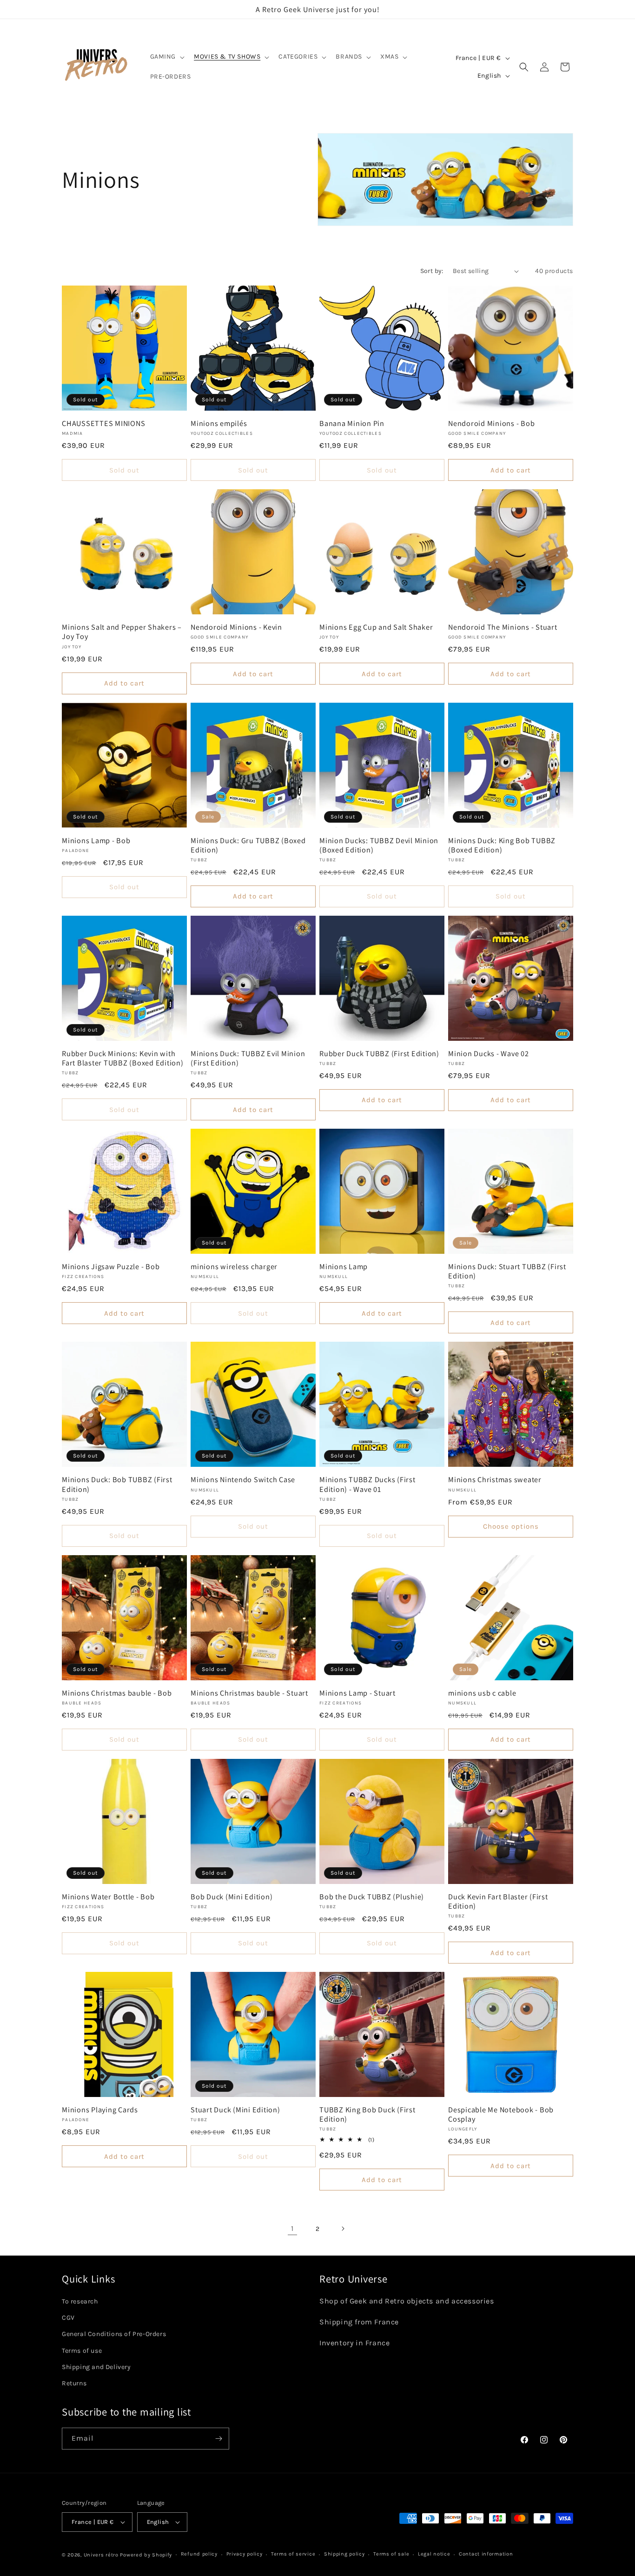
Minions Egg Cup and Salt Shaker (376, 627)
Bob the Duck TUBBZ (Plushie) (372, 1897)
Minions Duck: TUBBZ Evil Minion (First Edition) (248, 1058)
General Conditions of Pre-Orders (114, 2334)
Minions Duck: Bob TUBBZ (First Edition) (117, 1484)
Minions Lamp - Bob (96, 840)
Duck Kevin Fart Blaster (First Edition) (498, 1901)
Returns (74, 2383)
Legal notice (434, 2554)
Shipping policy (344, 2554)
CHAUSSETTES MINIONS (103, 423)
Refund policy (199, 2554)
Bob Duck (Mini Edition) (232, 1897)
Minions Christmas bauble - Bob (117, 1693)
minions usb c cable (482, 1693)
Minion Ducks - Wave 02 (489, 1053)
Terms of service (293, 2554)
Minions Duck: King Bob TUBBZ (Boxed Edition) (502, 845)
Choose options (511, 1526)
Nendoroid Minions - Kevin (236, 627)
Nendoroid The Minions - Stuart (503, 627)
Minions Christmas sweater (495, 1479)
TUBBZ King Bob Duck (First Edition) (367, 2114)
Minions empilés (219, 423)
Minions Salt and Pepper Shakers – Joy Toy (122, 632)
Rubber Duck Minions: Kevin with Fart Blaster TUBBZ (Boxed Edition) (123, 1058)
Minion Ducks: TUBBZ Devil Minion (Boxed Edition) (379, 845)
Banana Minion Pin (352, 423)
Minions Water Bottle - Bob (108, 1897)
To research (80, 2301)
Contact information (486, 2554)
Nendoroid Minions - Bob (491, 423)
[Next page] (343, 2229)
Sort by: (432, 271)
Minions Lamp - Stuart (357, 1693)
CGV (68, 2318)
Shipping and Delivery (96, 2367)
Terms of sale (391, 2554)
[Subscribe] (218, 2439)
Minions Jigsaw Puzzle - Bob (111, 1266)
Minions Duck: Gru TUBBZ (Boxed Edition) (248, 845)
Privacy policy (245, 2554)
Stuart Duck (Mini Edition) (235, 2110)
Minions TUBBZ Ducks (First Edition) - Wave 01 (367, 1484)
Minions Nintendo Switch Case (243, 1479)
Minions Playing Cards (100, 2110)
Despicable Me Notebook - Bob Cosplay (501, 2114)
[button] (167, 57)
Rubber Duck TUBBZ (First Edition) (379, 1053)
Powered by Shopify (146, 2555)
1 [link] (292, 2228)
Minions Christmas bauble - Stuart (249, 1693)
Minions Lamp (344, 1266)
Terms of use (82, 2351)
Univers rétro (102, 2555)
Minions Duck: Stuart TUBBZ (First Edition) (507, 1271)
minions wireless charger (234, 1266)
